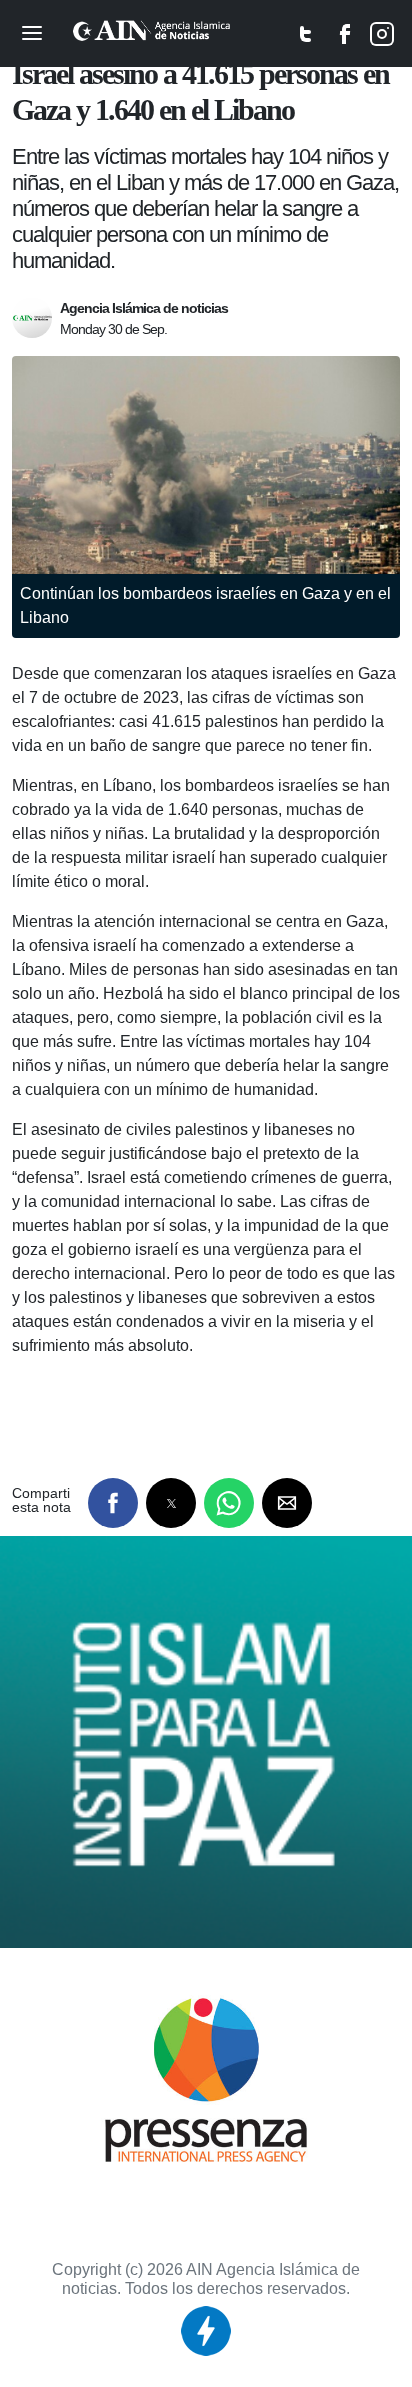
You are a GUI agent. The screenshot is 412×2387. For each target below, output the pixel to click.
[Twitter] (306, 38)
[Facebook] (346, 38)
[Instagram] (382, 38)
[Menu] (32, 29)
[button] (113, 1503)
